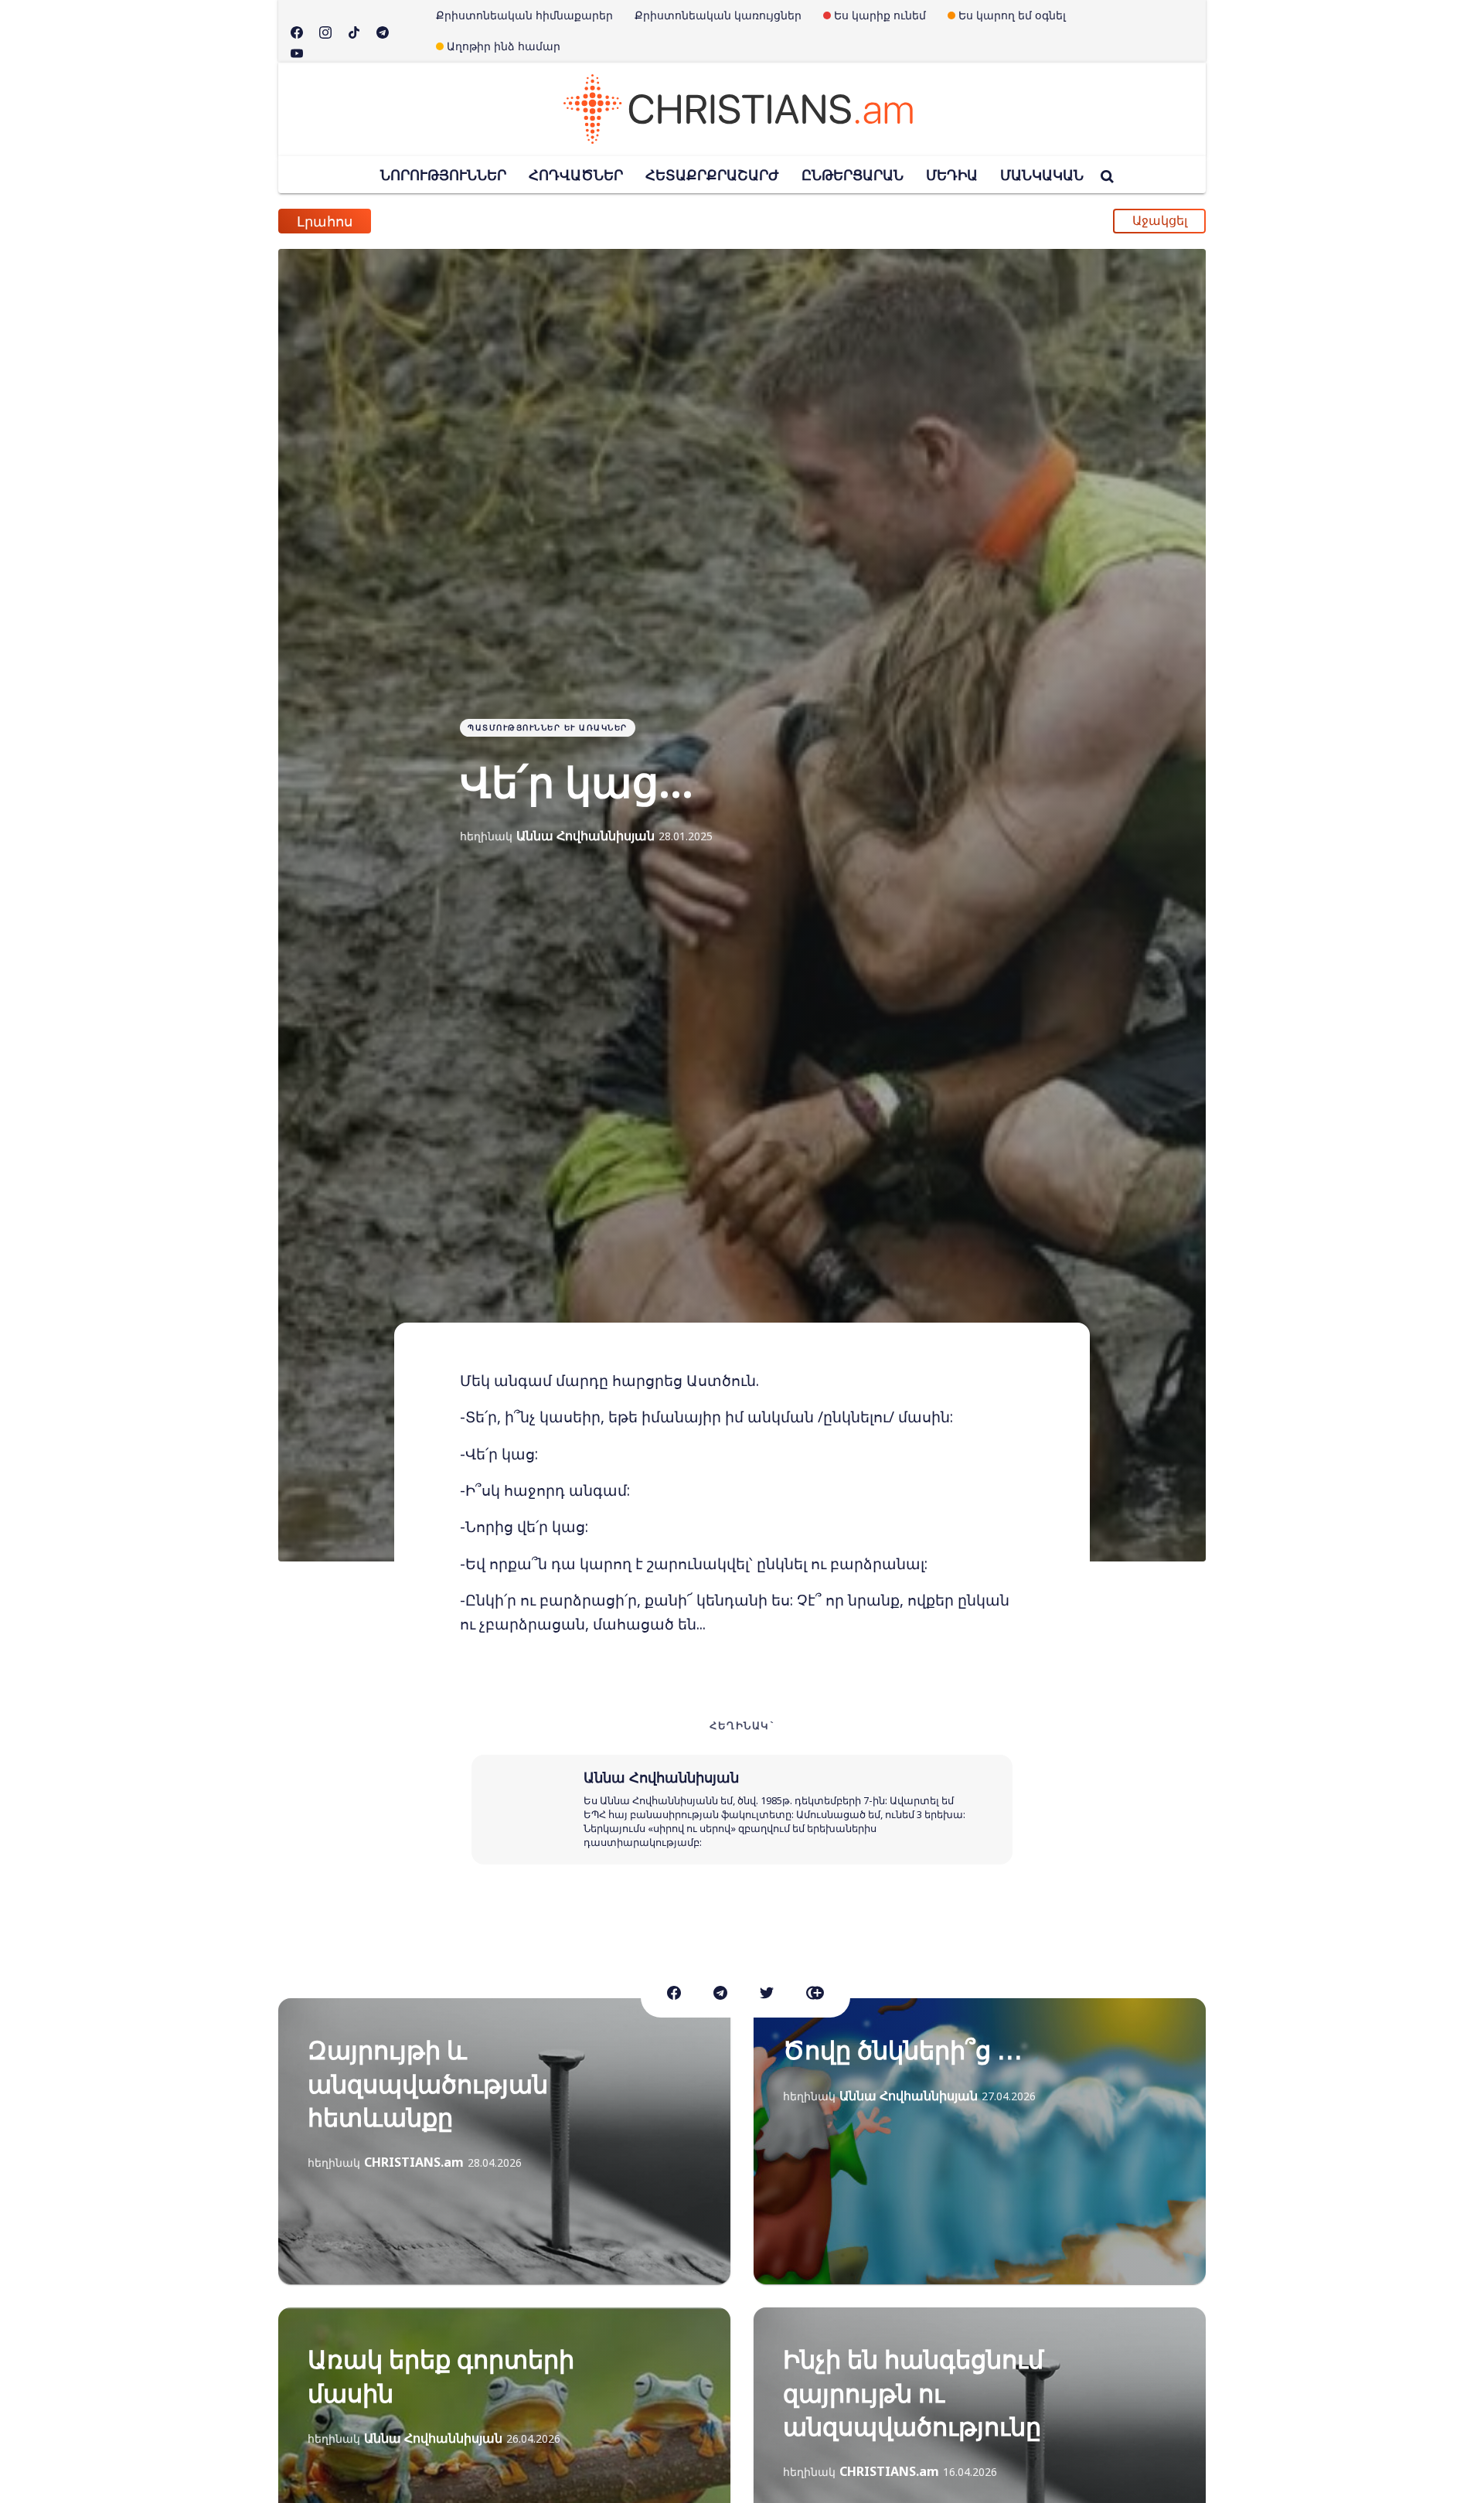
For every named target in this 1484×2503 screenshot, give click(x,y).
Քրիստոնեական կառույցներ (718, 15)
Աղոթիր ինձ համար (504, 46)
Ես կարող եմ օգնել (1012, 15)
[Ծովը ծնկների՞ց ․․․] (980, 2141)
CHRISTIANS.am (414, 2162)
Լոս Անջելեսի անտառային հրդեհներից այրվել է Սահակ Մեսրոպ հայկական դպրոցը (690, 216)
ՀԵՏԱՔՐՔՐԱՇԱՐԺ (712, 175)
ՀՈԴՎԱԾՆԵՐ (576, 175)
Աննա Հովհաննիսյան (585, 836)
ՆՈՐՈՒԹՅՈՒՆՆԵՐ (443, 175)
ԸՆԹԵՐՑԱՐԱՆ (853, 175)
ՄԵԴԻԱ (952, 175)
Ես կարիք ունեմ (880, 15)
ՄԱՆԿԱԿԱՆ (1042, 175)
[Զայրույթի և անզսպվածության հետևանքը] (504, 2141)
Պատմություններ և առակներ (548, 727)
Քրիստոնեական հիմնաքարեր (524, 15)
